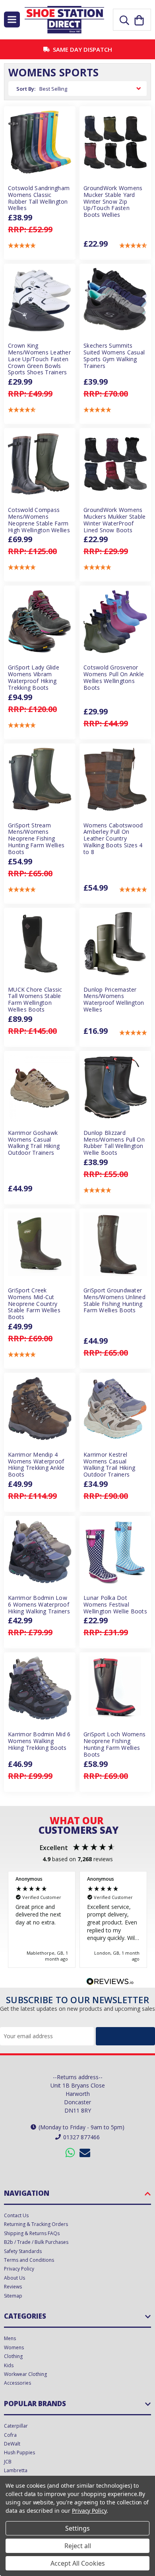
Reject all (78, 2546)
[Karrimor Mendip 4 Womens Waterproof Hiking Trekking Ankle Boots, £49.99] (40, 1409)
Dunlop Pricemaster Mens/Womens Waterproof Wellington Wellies (114, 1000)
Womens (14, 2347)
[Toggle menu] (12, 19)
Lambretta (16, 2470)
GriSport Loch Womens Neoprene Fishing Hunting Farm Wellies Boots (114, 1744)
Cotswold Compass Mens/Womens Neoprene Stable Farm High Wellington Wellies (39, 520)
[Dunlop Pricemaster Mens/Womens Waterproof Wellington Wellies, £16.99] (115, 944)
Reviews (13, 2287)
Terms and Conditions (29, 2260)
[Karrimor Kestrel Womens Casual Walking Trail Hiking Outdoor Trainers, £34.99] (115, 1409)
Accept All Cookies (78, 2563)
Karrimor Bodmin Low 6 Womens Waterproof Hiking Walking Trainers (39, 1605)
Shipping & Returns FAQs (32, 2233)
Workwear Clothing (25, 2374)
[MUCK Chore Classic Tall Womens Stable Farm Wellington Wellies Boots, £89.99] (40, 944)
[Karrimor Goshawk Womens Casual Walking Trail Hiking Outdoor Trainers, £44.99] (40, 1087)
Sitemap (13, 2296)
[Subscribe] (125, 2036)
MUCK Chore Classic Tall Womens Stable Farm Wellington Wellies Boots (35, 1000)
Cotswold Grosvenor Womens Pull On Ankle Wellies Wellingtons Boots (114, 678)
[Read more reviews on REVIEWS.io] (110, 1983)
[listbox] (91, 89)
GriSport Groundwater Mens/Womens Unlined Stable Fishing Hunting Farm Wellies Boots (114, 1301)
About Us (15, 2278)
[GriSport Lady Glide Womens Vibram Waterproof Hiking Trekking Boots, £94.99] (40, 621)
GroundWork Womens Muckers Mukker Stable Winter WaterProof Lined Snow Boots (114, 520)
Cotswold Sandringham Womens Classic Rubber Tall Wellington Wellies (39, 198)
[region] (77, 1919)
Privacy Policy (19, 2269)
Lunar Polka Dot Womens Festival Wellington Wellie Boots (115, 1605)
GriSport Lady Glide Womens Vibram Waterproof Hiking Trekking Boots (34, 678)
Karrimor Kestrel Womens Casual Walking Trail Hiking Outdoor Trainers (109, 1465)
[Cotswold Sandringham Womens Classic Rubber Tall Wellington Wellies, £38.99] (40, 142)
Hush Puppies (19, 2452)
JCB (8, 2462)
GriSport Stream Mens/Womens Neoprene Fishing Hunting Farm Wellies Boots (36, 839)
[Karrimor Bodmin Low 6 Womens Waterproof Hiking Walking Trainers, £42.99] (40, 1552)
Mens (10, 2338)
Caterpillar (16, 2426)
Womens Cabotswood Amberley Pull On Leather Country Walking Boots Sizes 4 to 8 (113, 839)
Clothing (13, 2356)
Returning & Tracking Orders (36, 2224)
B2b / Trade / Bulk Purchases (36, 2242)
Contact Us (16, 2215)
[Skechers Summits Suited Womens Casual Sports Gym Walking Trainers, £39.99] (115, 300)
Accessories (17, 2383)
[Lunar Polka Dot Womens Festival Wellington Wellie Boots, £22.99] (115, 1552)
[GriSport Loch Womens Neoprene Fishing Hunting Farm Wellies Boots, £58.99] (115, 1688)
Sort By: (26, 89)
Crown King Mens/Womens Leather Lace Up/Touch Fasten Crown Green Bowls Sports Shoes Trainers (39, 359)
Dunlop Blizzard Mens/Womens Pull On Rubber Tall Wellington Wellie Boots (114, 1143)
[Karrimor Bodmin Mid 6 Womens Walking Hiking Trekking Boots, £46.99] (40, 1688)
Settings (77, 2528)
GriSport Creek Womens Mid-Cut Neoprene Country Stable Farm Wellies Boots (34, 1304)
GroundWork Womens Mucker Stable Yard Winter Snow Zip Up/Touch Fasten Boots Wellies (113, 202)
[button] (22, 246)
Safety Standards (23, 2251)
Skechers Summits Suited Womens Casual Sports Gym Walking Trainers (114, 356)
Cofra (10, 2435)
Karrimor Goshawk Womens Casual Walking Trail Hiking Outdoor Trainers (34, 1143)
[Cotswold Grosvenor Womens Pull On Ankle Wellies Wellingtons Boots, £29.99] (115, 621)
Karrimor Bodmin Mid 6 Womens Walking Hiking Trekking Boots (39, 1741)
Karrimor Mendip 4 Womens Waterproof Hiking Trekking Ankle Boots (36, 1465)
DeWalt (12, 2444)
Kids (9, 2365)
